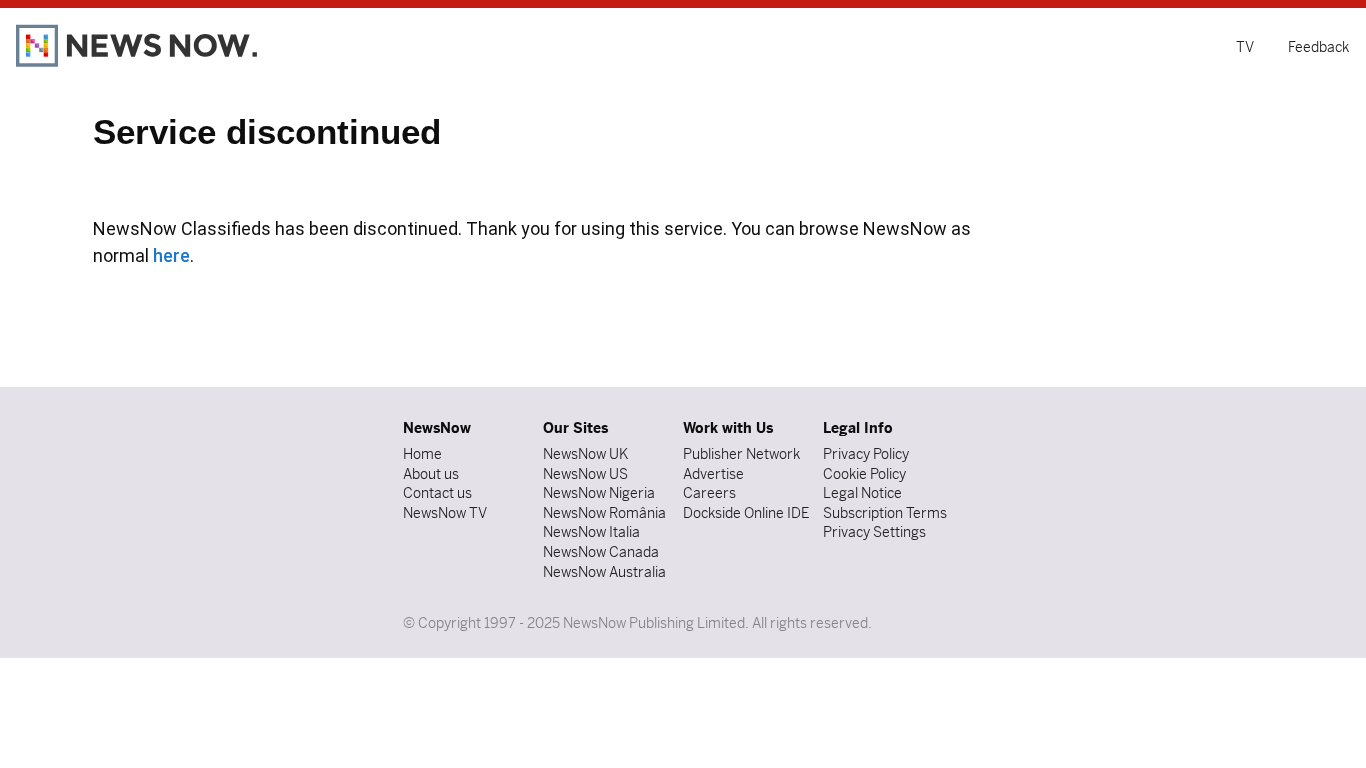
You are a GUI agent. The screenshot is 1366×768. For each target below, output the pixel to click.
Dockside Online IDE (746, 513)
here (171, 255)
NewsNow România (604, 513)
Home (422, 454)
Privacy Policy (866, 454)
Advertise (713, 474)
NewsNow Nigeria (599, 493)
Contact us (437, 493)
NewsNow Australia (604, 572)
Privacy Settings (874, 532)
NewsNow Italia (591, 532)
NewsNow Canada (601, 552)
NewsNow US (585, 474)
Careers (709, 493)
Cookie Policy (864, 474)
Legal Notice (862, 493)
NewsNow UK (585, 454)
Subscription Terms (885, 513)
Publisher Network (741, 454)
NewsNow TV (445, 513)
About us (431, 474)
